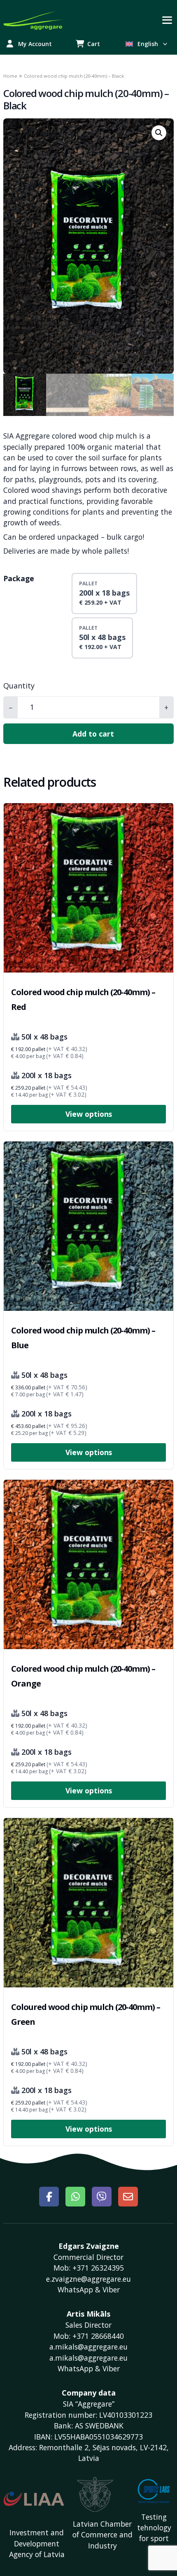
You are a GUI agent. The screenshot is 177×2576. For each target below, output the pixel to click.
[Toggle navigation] (167, 20)
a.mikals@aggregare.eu (88, 2358)
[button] (159, 133)
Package (19, 578)
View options (89, 1114)
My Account (35, 44)
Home (10, 76)
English (148, 44)
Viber (111, 2290)
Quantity (19, 686)
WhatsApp (75, 2290)
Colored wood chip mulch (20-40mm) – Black (86, 99)
